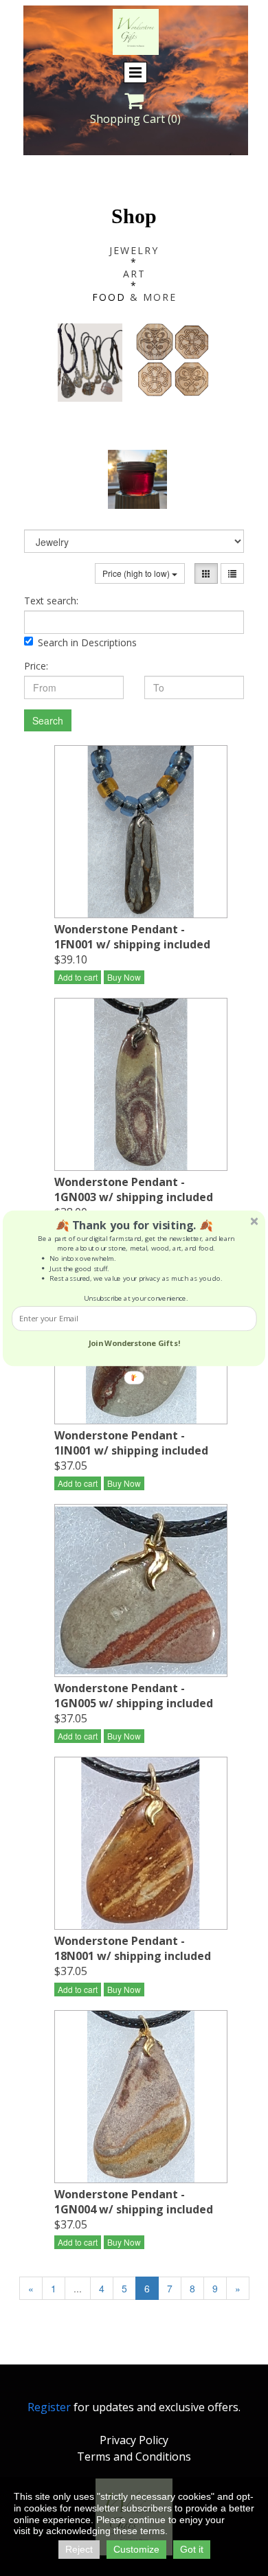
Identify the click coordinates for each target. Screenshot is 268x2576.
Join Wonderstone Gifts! (134, 1342)
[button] (134, 1225)
